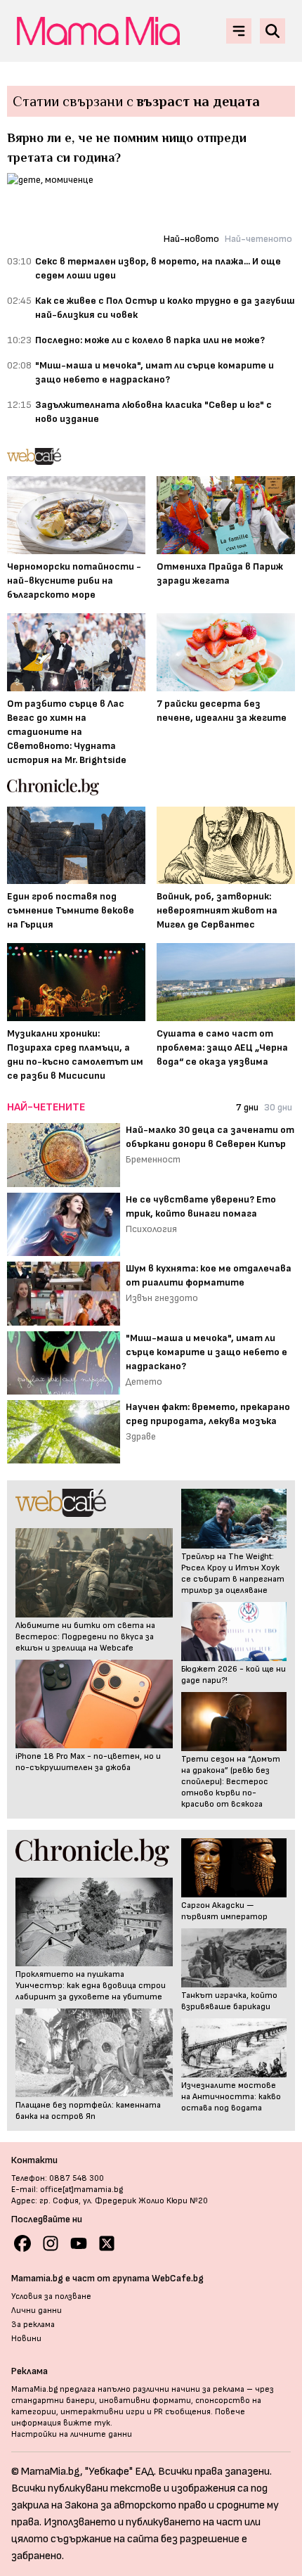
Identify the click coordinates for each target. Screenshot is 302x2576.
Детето (144, 1382)
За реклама (33, 2325)
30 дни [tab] (278, 1107)
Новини (26, 2339)
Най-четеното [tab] (258, 239)
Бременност (153, 1159)
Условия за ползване (51, 2296)
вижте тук (87, 2423)
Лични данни (37, 2311)
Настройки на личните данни (72, 2434)
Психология (151, 1229)
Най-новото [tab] (191, 239)
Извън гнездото (162, 1298)
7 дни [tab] (247, 1107)
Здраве (141, 1436)
